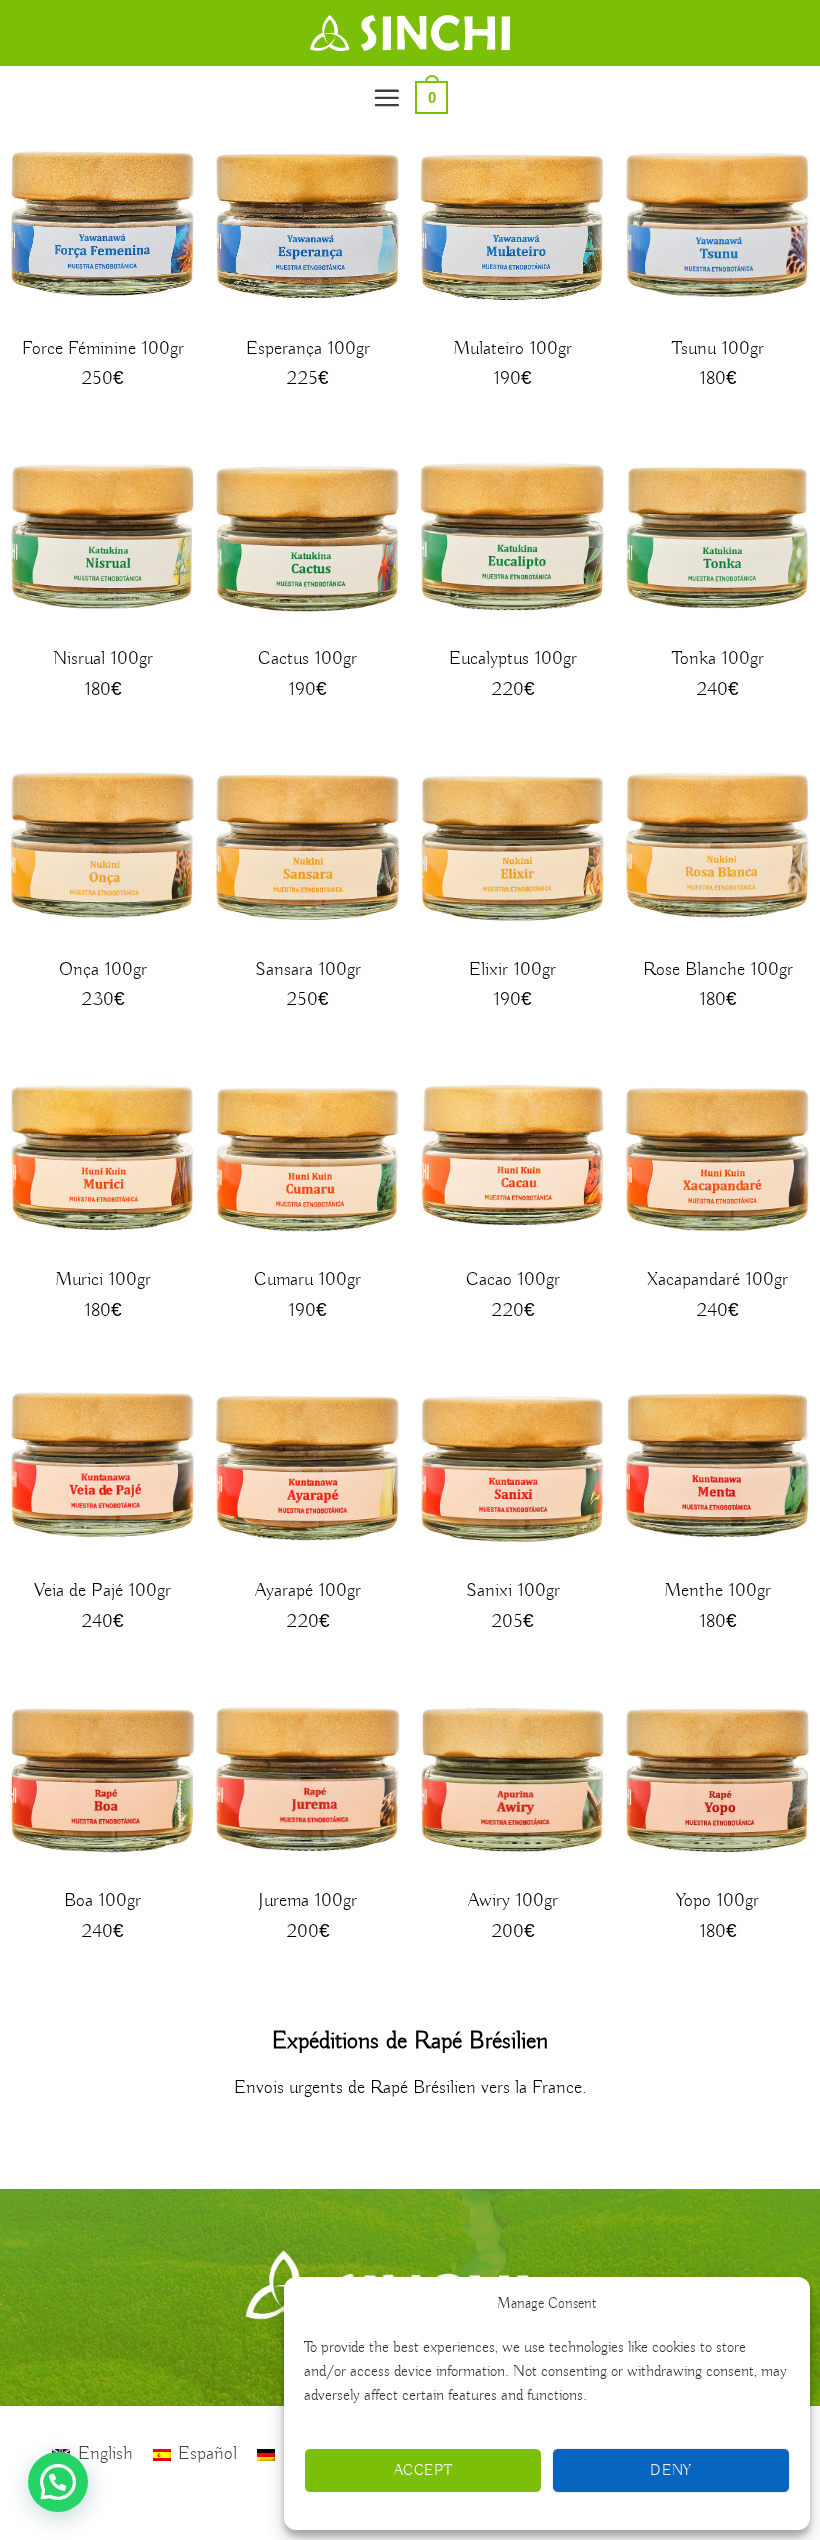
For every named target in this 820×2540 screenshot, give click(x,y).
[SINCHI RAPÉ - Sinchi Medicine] (410, 33)
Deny (671, 2471)
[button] (386, 97)
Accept (423, 2471)
